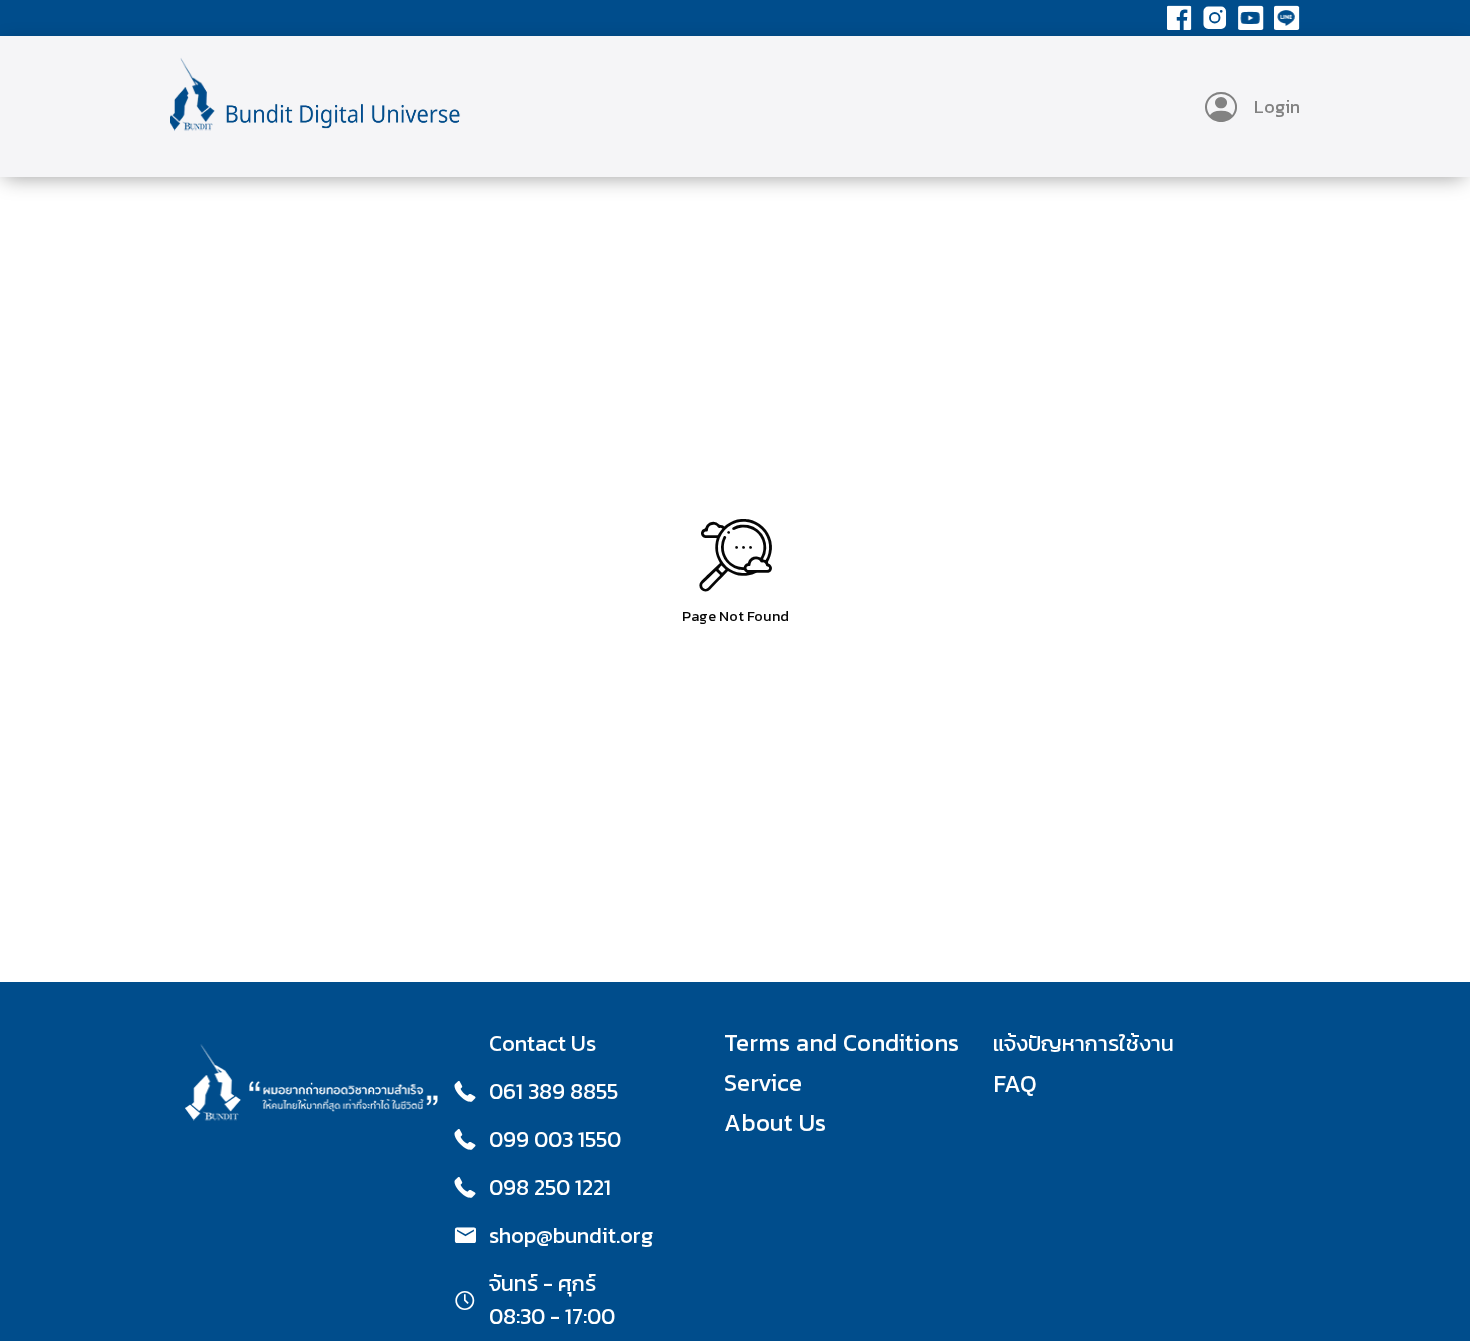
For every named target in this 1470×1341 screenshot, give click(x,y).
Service (763, 1083)
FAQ (1015, 1084)
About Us (775, 1123)
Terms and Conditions (841, 1043)
